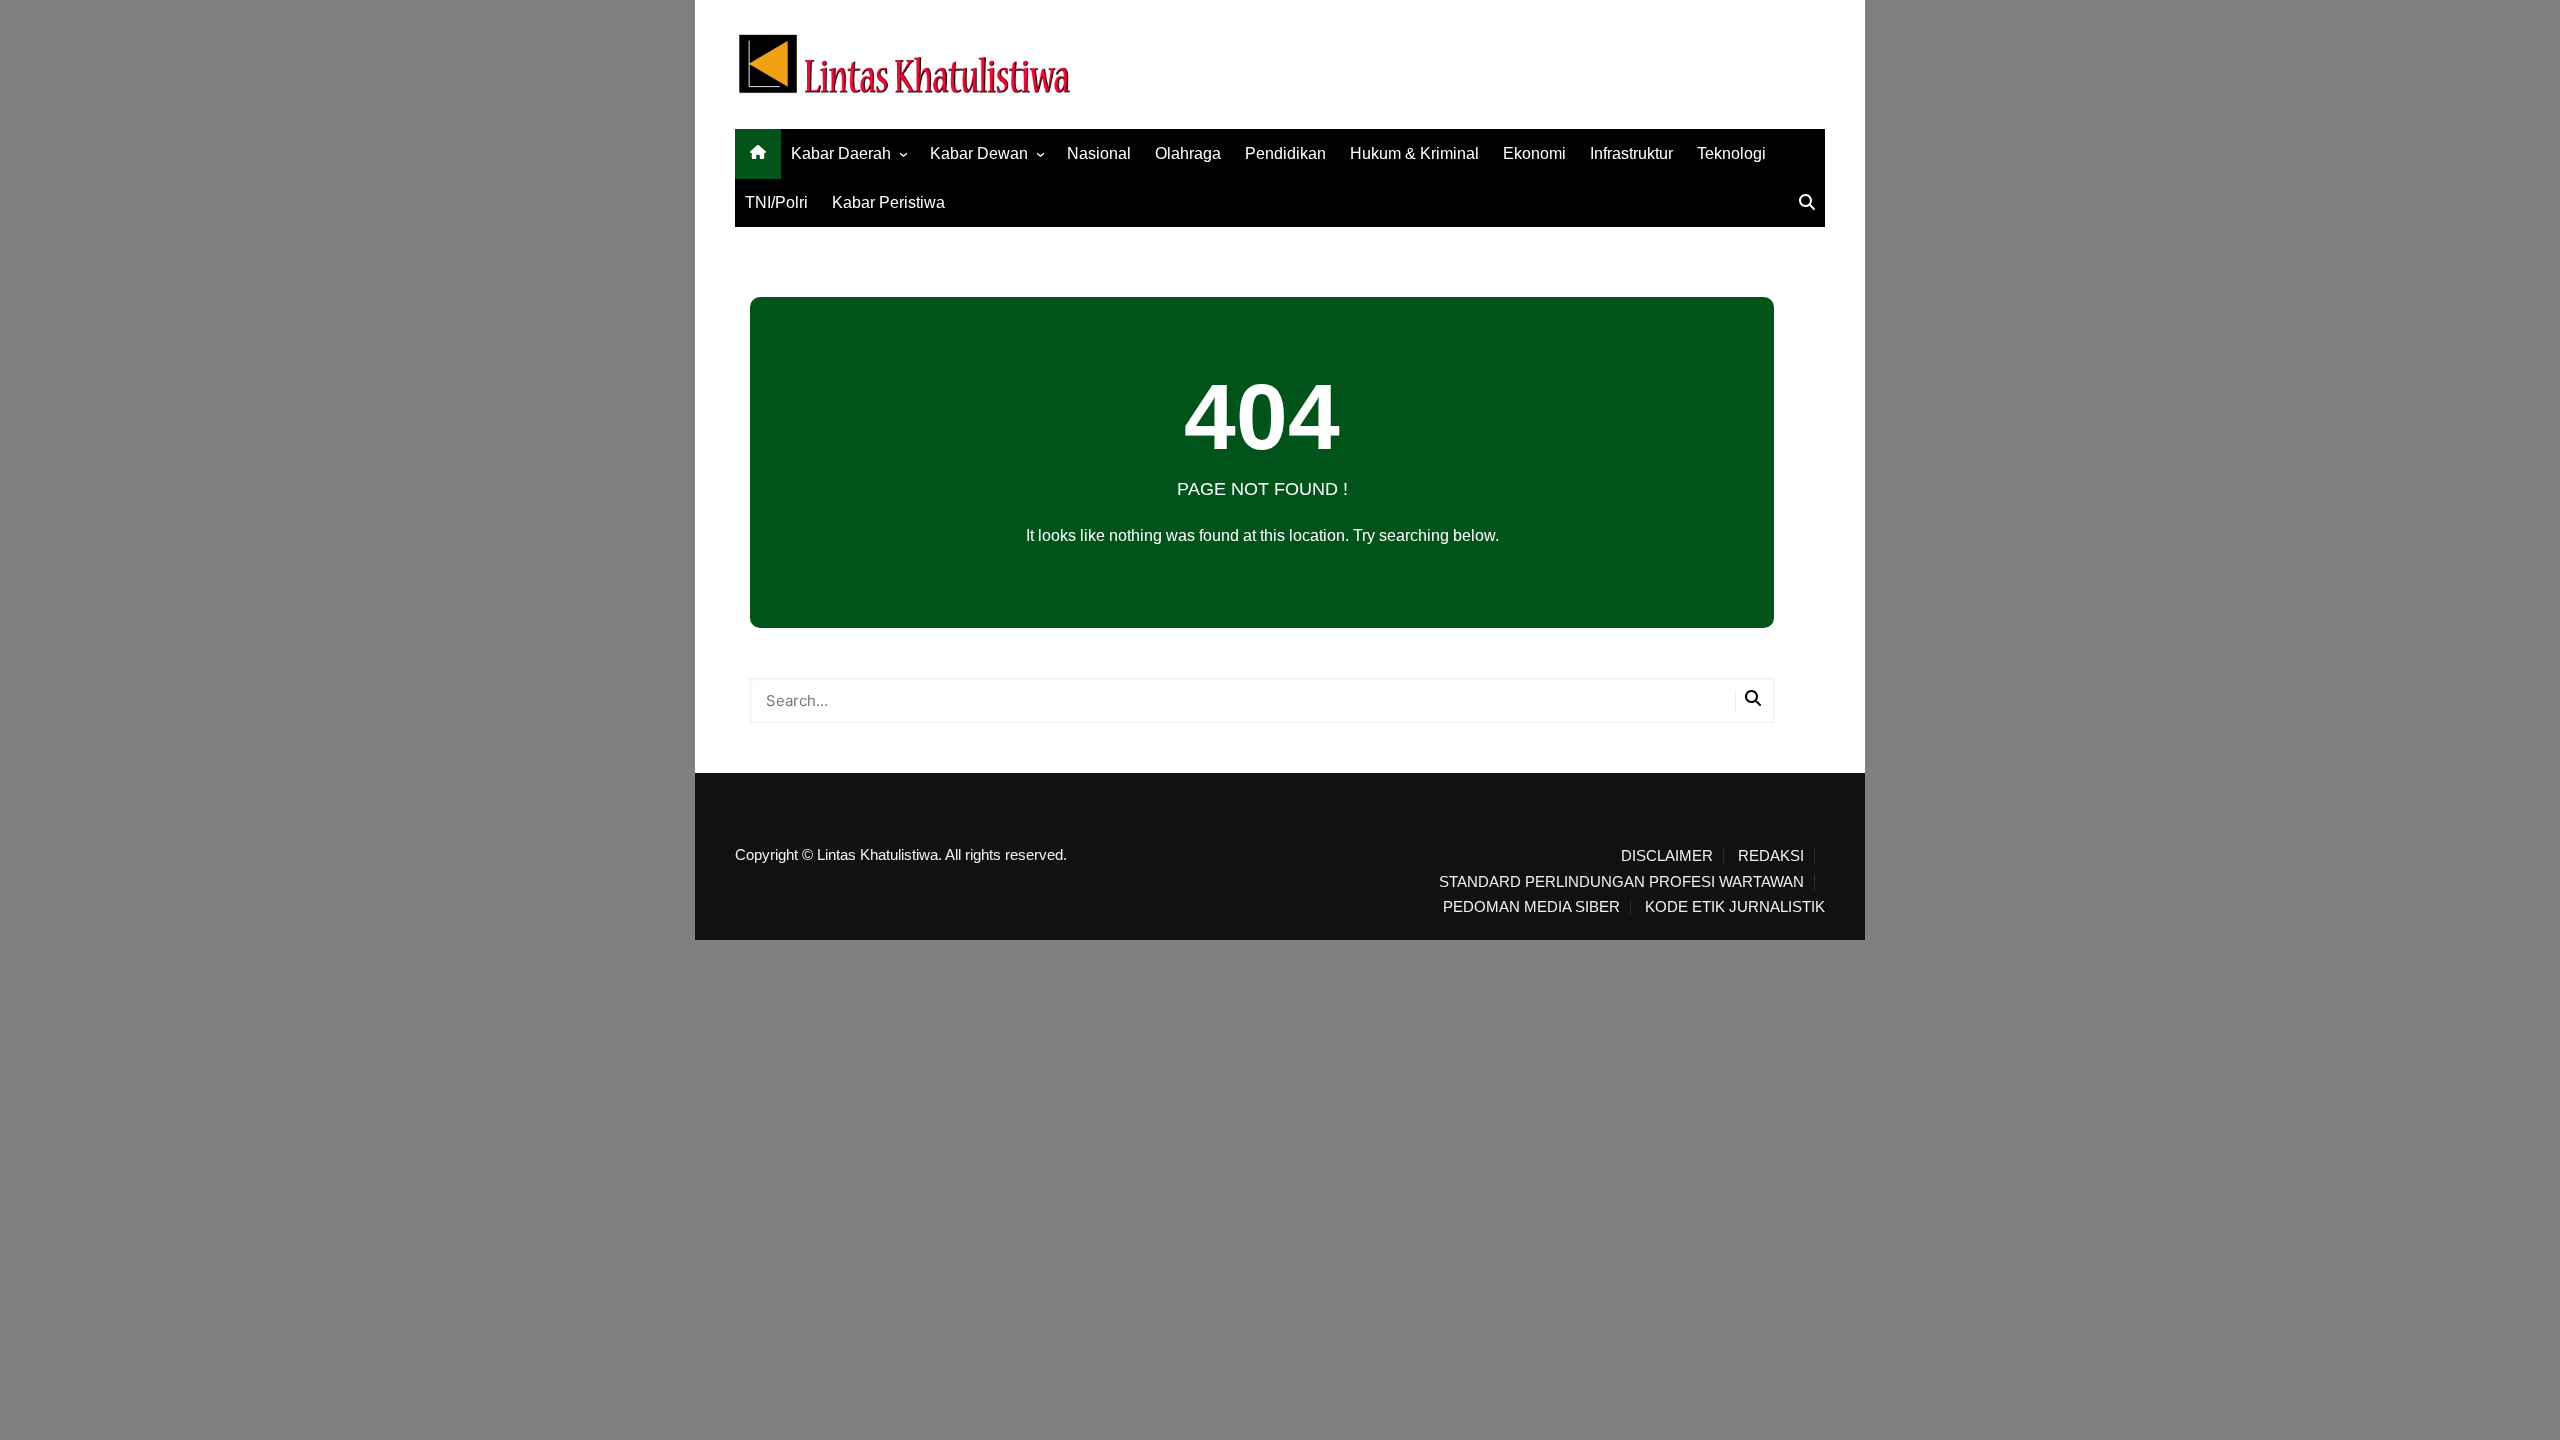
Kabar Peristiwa (888, 202)
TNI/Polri (776, 202)
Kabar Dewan (979, 153)
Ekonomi (1534, 153)
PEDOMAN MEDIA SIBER (1531, 907)
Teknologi (1731, 153)
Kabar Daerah (841, 153)
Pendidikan (1285, 153)
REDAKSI (1771, 856)
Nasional (1099, 153)
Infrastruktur (1631, 153)
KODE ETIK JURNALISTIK (1735, 907)
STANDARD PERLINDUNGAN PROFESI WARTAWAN (1621, 882)
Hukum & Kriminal (1414, 153)
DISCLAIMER (1667, 856)
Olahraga (1188, 153)
